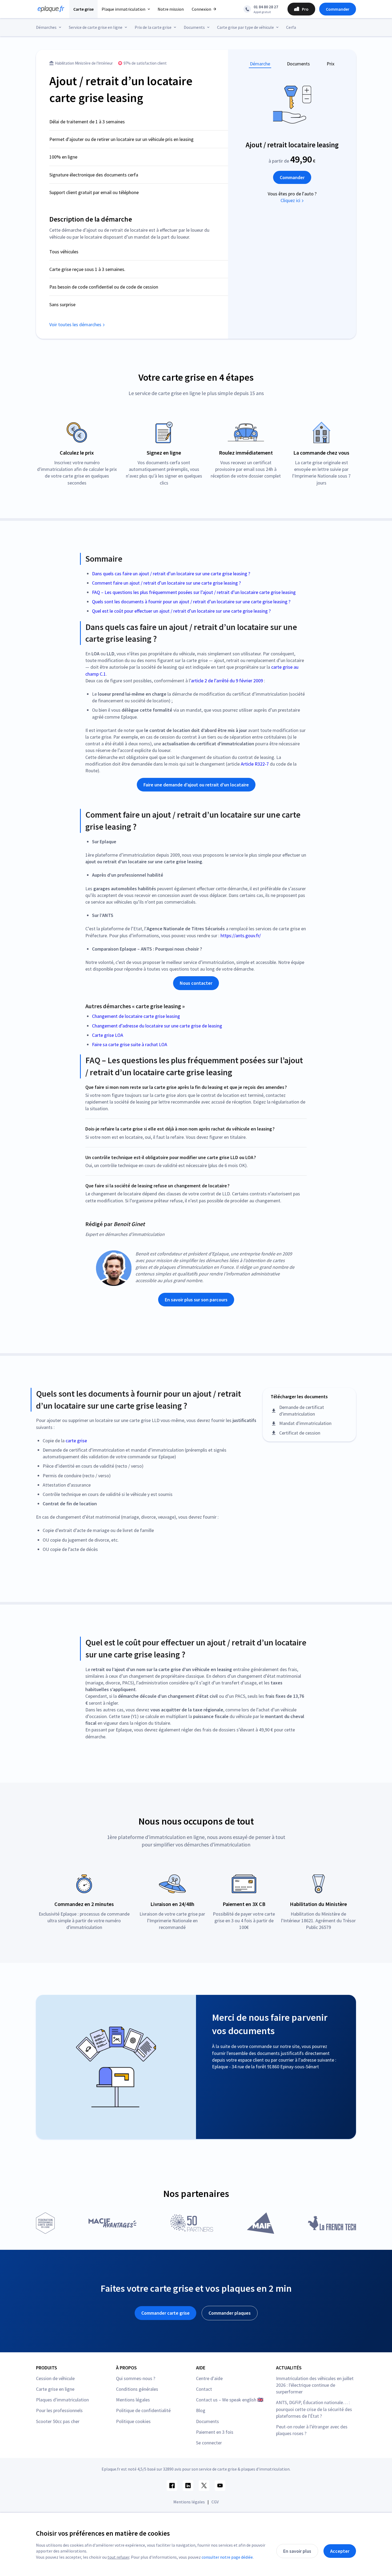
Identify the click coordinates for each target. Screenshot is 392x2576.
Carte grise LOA (108, 1035)
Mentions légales (133, 2400)
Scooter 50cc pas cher (58, 2421)
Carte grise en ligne (55, 2389)
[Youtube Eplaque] (220, 2486)
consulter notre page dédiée (227, 2557)
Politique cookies (133, 2421)
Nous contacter (196, 983)
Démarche (260, 64)
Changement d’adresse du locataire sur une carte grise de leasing (157, 1026)
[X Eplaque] (204, 2486)
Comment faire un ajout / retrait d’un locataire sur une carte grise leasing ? (166, 583)
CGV (215, 2502)
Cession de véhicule (55, 2378)
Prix (331, 64)
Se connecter (209, 2443)
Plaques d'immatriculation (62, 2400)
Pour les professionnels (59, 2410)
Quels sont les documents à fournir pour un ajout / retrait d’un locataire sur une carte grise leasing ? (191, 602)
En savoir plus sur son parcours (196, 1300)
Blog (201, 2410)
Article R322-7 (255, 764)
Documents (298, 64)
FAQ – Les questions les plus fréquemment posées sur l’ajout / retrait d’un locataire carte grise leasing (194, 592)
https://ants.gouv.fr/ (241, 936)
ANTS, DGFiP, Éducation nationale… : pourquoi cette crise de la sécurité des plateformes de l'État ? (314, 2409)
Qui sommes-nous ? (136, 2378)
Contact (204, 2389)
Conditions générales (137, 2389)
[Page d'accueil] (49, 9)
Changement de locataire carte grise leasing (136, 1016)
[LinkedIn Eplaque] (188, 2486)
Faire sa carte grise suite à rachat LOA (130, 1044)
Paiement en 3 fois (215, 2432)
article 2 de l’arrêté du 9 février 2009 (227, 681)
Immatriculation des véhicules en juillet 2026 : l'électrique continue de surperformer (315, 2385)
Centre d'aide (209, 2378)
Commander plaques (230, 2313)
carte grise (76, 1441)
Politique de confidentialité (143, 2410)
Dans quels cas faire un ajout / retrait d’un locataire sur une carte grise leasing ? (171, 574)
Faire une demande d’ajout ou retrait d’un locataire (196, 785)
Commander (338, 9)
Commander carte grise (165, 2313)
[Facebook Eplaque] (172, 2486)
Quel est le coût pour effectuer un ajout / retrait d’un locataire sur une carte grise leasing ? (181, 611)
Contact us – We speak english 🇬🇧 (230, 2400)
